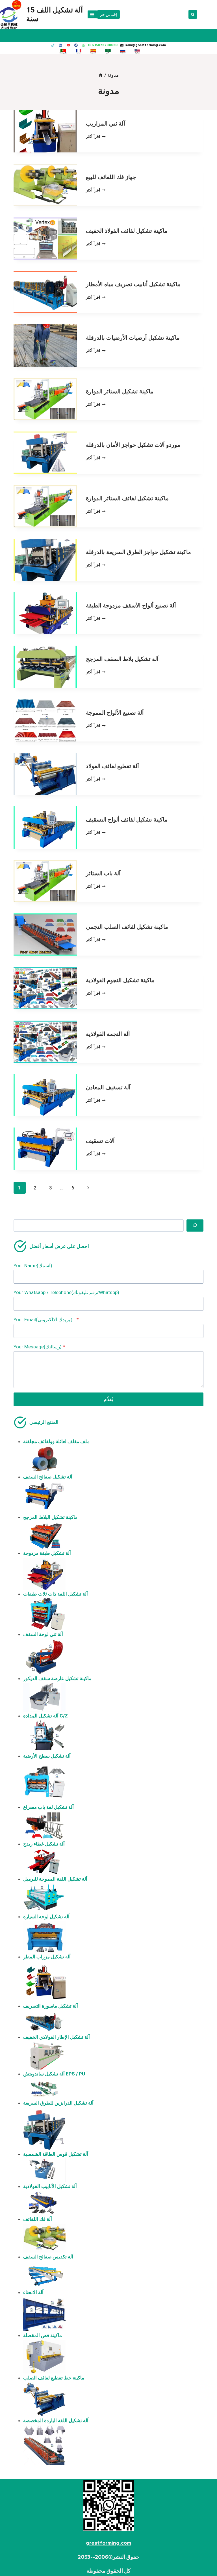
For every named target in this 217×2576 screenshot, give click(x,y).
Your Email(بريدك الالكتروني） (46, 1320)
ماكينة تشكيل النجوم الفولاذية (120, 980)
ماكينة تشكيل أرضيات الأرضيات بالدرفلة (133, 338)
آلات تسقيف (100, 1141)
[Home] (101, 75)
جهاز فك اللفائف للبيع (111, 177)
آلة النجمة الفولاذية (108, 1034)
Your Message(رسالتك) (39, 1347)
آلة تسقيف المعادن (108, 1087)
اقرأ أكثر (96, 137)
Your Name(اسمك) (33, 1266)
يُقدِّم (108, 1399)
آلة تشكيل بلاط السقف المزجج (122, 659)
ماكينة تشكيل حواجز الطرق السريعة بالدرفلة (138, 552)
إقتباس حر (108, 14)
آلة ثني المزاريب (106, 124)
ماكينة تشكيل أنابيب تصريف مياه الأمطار (133, 284)
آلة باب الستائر (103, 873)
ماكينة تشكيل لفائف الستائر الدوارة (127, 498)
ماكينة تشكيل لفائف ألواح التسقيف (127, 820)
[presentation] (45, 131)
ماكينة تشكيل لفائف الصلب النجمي (127, 927)
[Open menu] (92, 14)
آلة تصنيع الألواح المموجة (115, 713)
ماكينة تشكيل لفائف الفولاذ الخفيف (127, 231)
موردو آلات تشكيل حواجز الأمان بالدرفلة (133, 445)
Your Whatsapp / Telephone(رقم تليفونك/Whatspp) (66, 1292)
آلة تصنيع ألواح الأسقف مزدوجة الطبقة (131, 605)
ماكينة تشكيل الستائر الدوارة (120, 391)
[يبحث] (195, 1226)
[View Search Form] (193, 14)
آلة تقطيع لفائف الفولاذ (112, 766)
